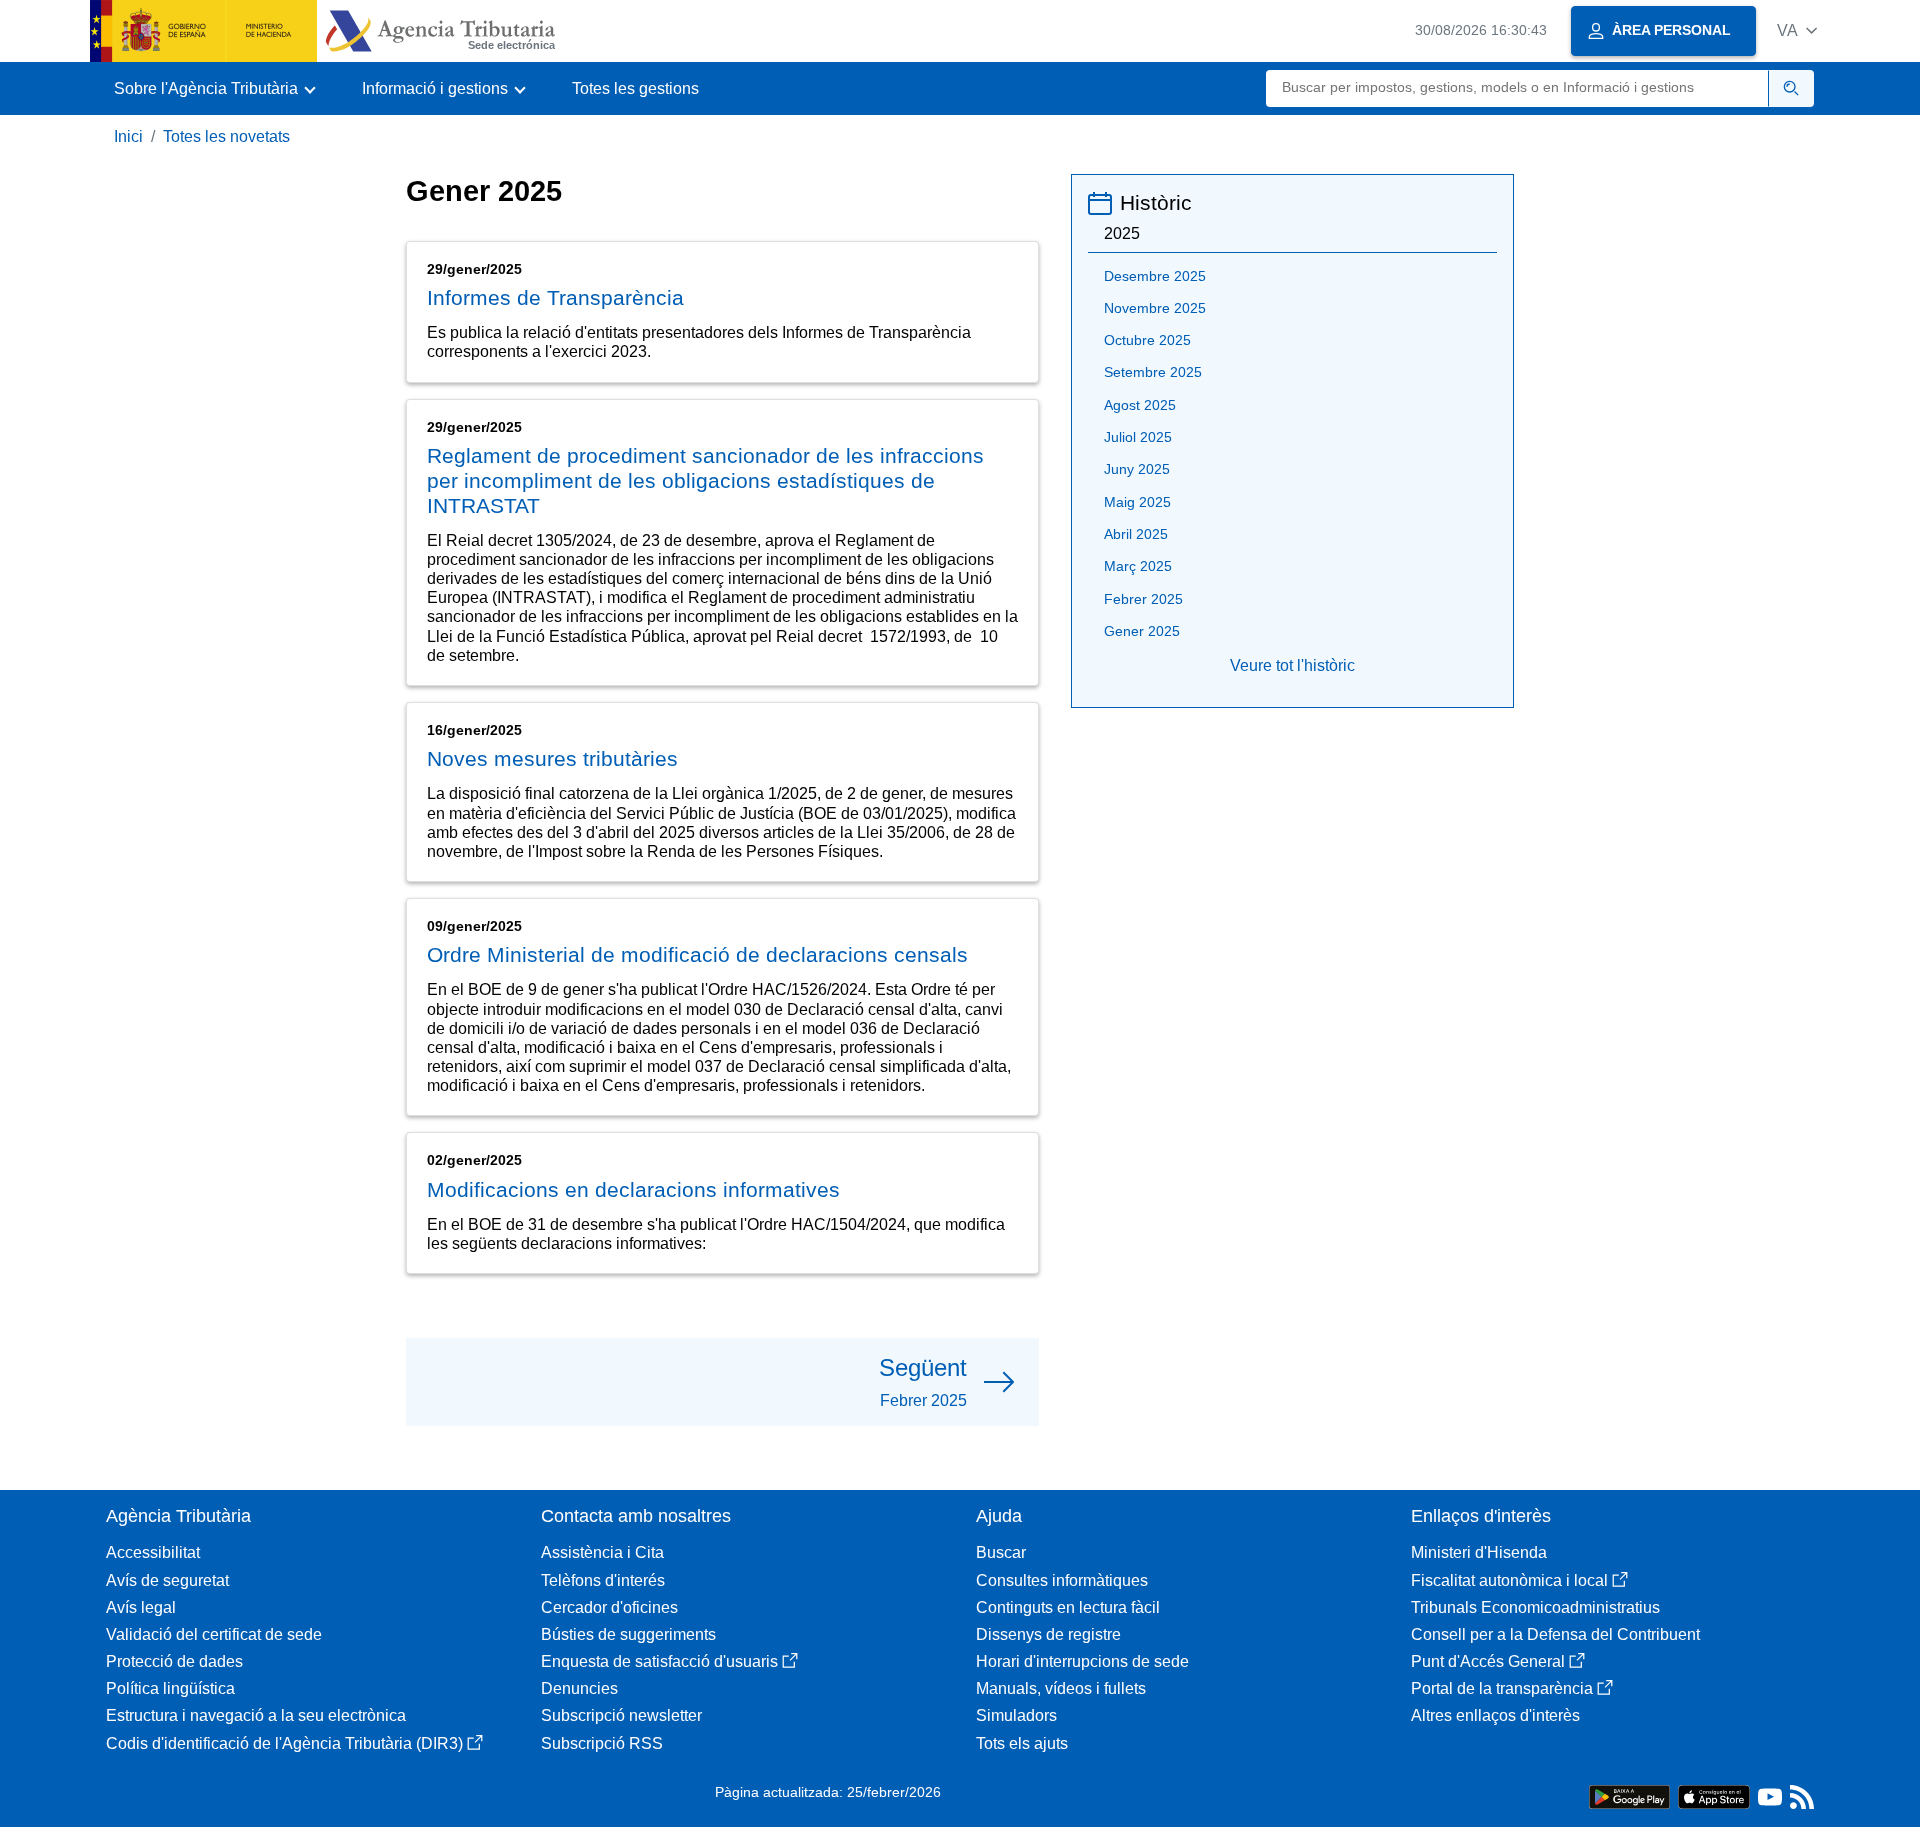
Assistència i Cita (602, 1552)
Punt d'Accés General (1488, 1661)
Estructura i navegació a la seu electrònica (256, 1715)
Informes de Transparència (555, 297)
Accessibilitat (153, 1552)
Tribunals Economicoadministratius (1535, 1607)
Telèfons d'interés (603, 1580)
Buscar (1001, 1552)
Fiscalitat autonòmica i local (1509, 1580)
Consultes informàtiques (1062, 1580)
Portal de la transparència (1502, 1688)
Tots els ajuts (1022, 1743)
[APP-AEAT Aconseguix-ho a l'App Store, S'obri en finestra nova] (1714, 1795)
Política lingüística (170, 1688)
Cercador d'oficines (609, 1607)
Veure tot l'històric (1292, 665)
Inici (128, 136)
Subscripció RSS (602, 1743)
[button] (1797, 30)
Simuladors (1016, 1715)
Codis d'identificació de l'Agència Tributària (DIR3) (284, 1743)
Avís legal (141, 1607)
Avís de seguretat (167, 1580)
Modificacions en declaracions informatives (633, 1189)
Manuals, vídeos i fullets (1061, 1688)
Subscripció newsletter (621, 1715)
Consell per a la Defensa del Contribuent (1555, 1634)
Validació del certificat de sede (214, 1634)
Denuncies (579, 1688)
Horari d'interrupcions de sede (1082, 1661)
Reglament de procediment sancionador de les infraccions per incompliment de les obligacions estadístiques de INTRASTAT (705, 480)
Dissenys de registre (1048, 1634)
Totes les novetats (226, 136)
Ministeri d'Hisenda (1479, 1552)
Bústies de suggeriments (628, 1634)
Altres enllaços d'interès (1495, 1715)
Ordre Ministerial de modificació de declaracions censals (697, 954)
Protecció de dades (174, 1661)
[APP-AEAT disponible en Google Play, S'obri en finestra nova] (1629, 1795)
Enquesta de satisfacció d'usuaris (659, 1661)
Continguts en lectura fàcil (1068, 1607)
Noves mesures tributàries (552, 758)
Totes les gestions (635, 88)
